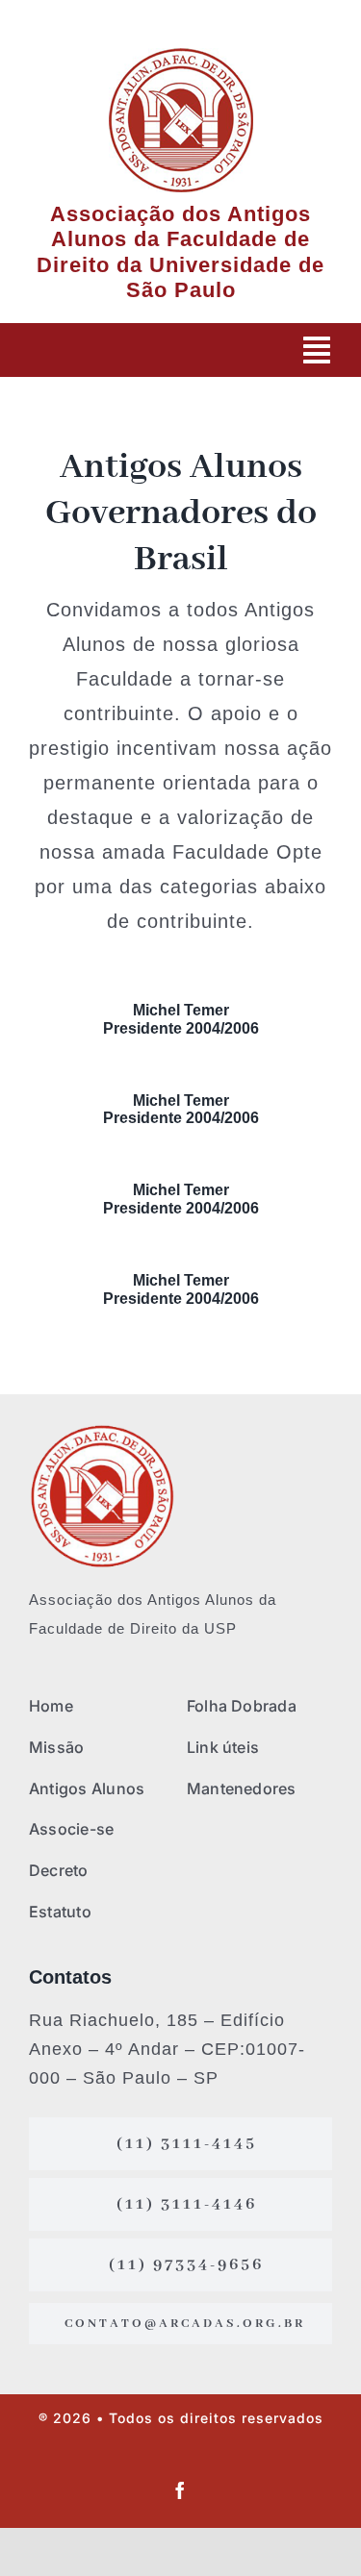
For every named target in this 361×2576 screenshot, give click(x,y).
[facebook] (180, 2490)
